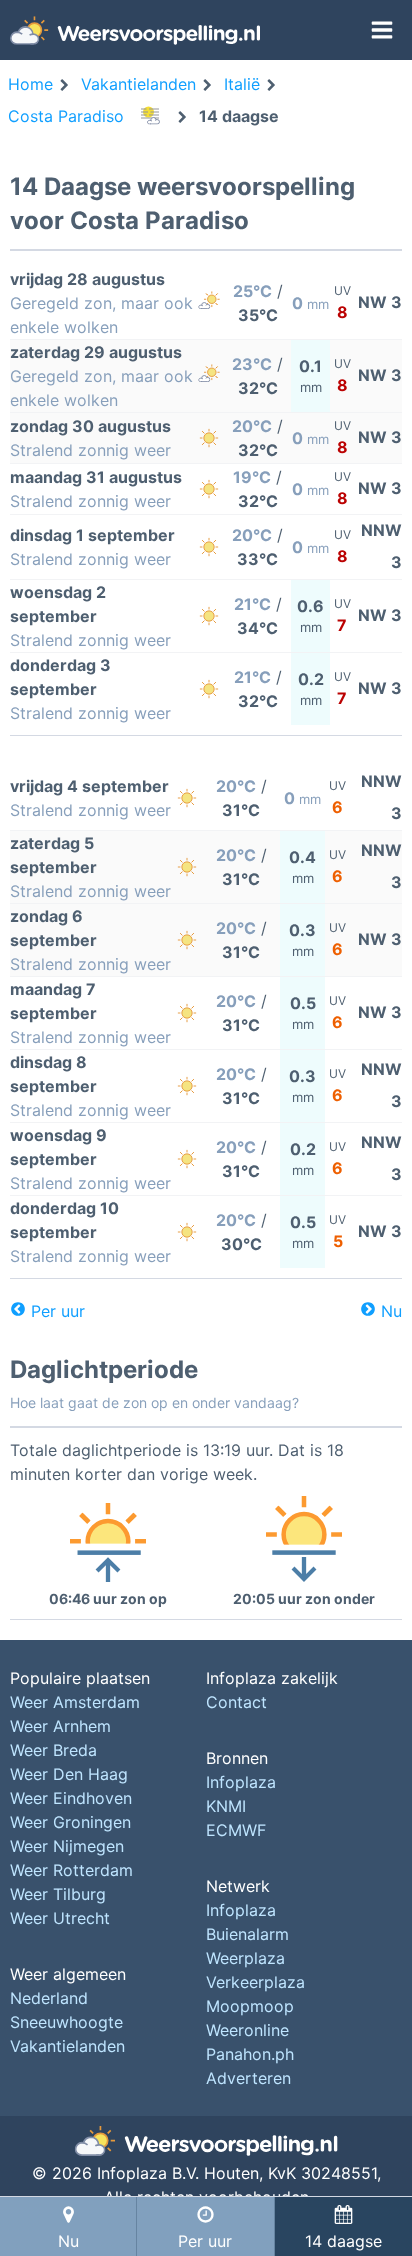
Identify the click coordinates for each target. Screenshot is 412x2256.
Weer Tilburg (58, 1894)
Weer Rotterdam (71, 1870)
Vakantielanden (67, 2046)
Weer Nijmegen (67, 1846)
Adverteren (248, 2078)
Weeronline (247, 2030)
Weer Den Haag (69, 1774)
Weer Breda (53, 1750)
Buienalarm (247, 1934)
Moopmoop (250, 2006)
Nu (391, 1311)
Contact (236, 1702)
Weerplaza (245, 1958)
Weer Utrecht (60, 1918)
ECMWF (236, 1830)
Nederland (49, 1998)
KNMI (226, 1806)
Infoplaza (241, 1782)
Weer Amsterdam (75, 1702)
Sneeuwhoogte (66, 2022)
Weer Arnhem (60, 1726)
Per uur (58, 1311)
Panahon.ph (250, 2054)
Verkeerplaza (255, 1982)
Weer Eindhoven (71, 1798)
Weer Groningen (70, 1822)
